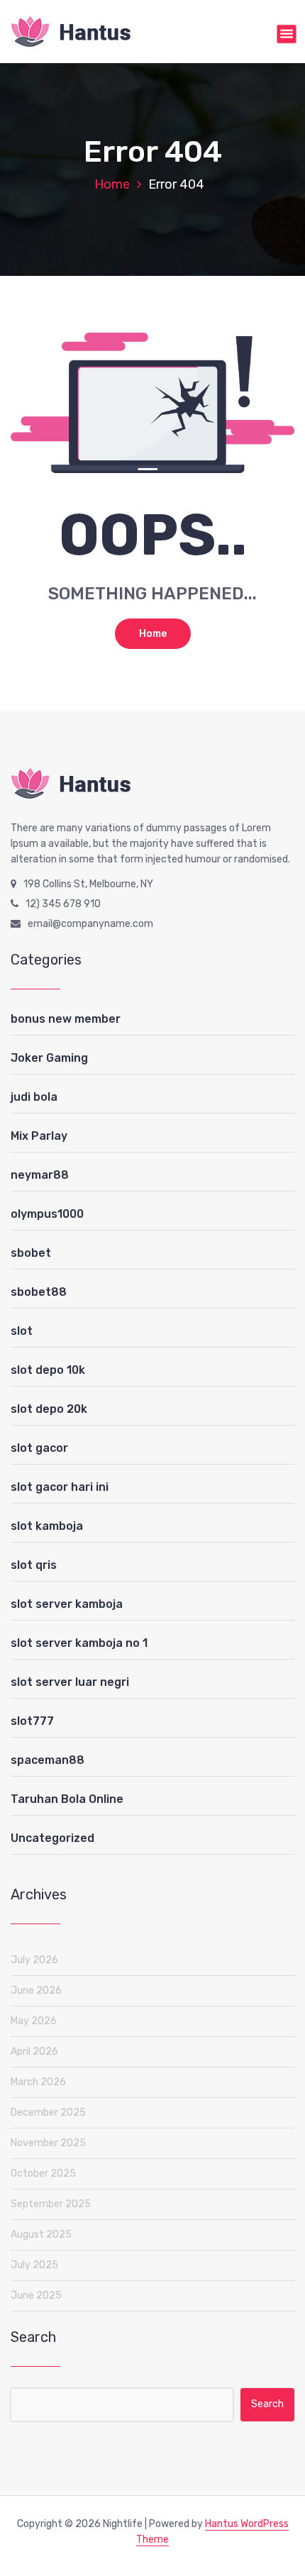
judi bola (34, 1097)
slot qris (34, 1565)
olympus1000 (47, 1214)
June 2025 (36, 2295)
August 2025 (41, 2234)
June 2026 (36, 1991)
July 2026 (34, 1960)
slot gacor (39, 1448)
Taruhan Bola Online (67, 1799)
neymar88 (40, 1175)
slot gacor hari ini (60, 1487)
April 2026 (34, 2052)
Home (112, 184)
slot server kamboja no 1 (79, 1643)
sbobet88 (39, 1292)
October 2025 (43, 2173)
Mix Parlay (39, 1136)
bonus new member (66, 1019)
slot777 (32, 1721)
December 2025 (48, 2113)
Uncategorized (52, 1838)
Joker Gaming (49, 1058)
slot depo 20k (49, 1409)
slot (22, 1331)
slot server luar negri (70, 1682)
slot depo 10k (48, 1370)
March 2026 (38, 2082)
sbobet (31, 1253)
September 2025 (51, 2204)
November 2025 (48, 2143)
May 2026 (34, 2021)
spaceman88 (48, 1760)
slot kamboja (47, 1526)
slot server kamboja (67, 1604)
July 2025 (34, 2265)
